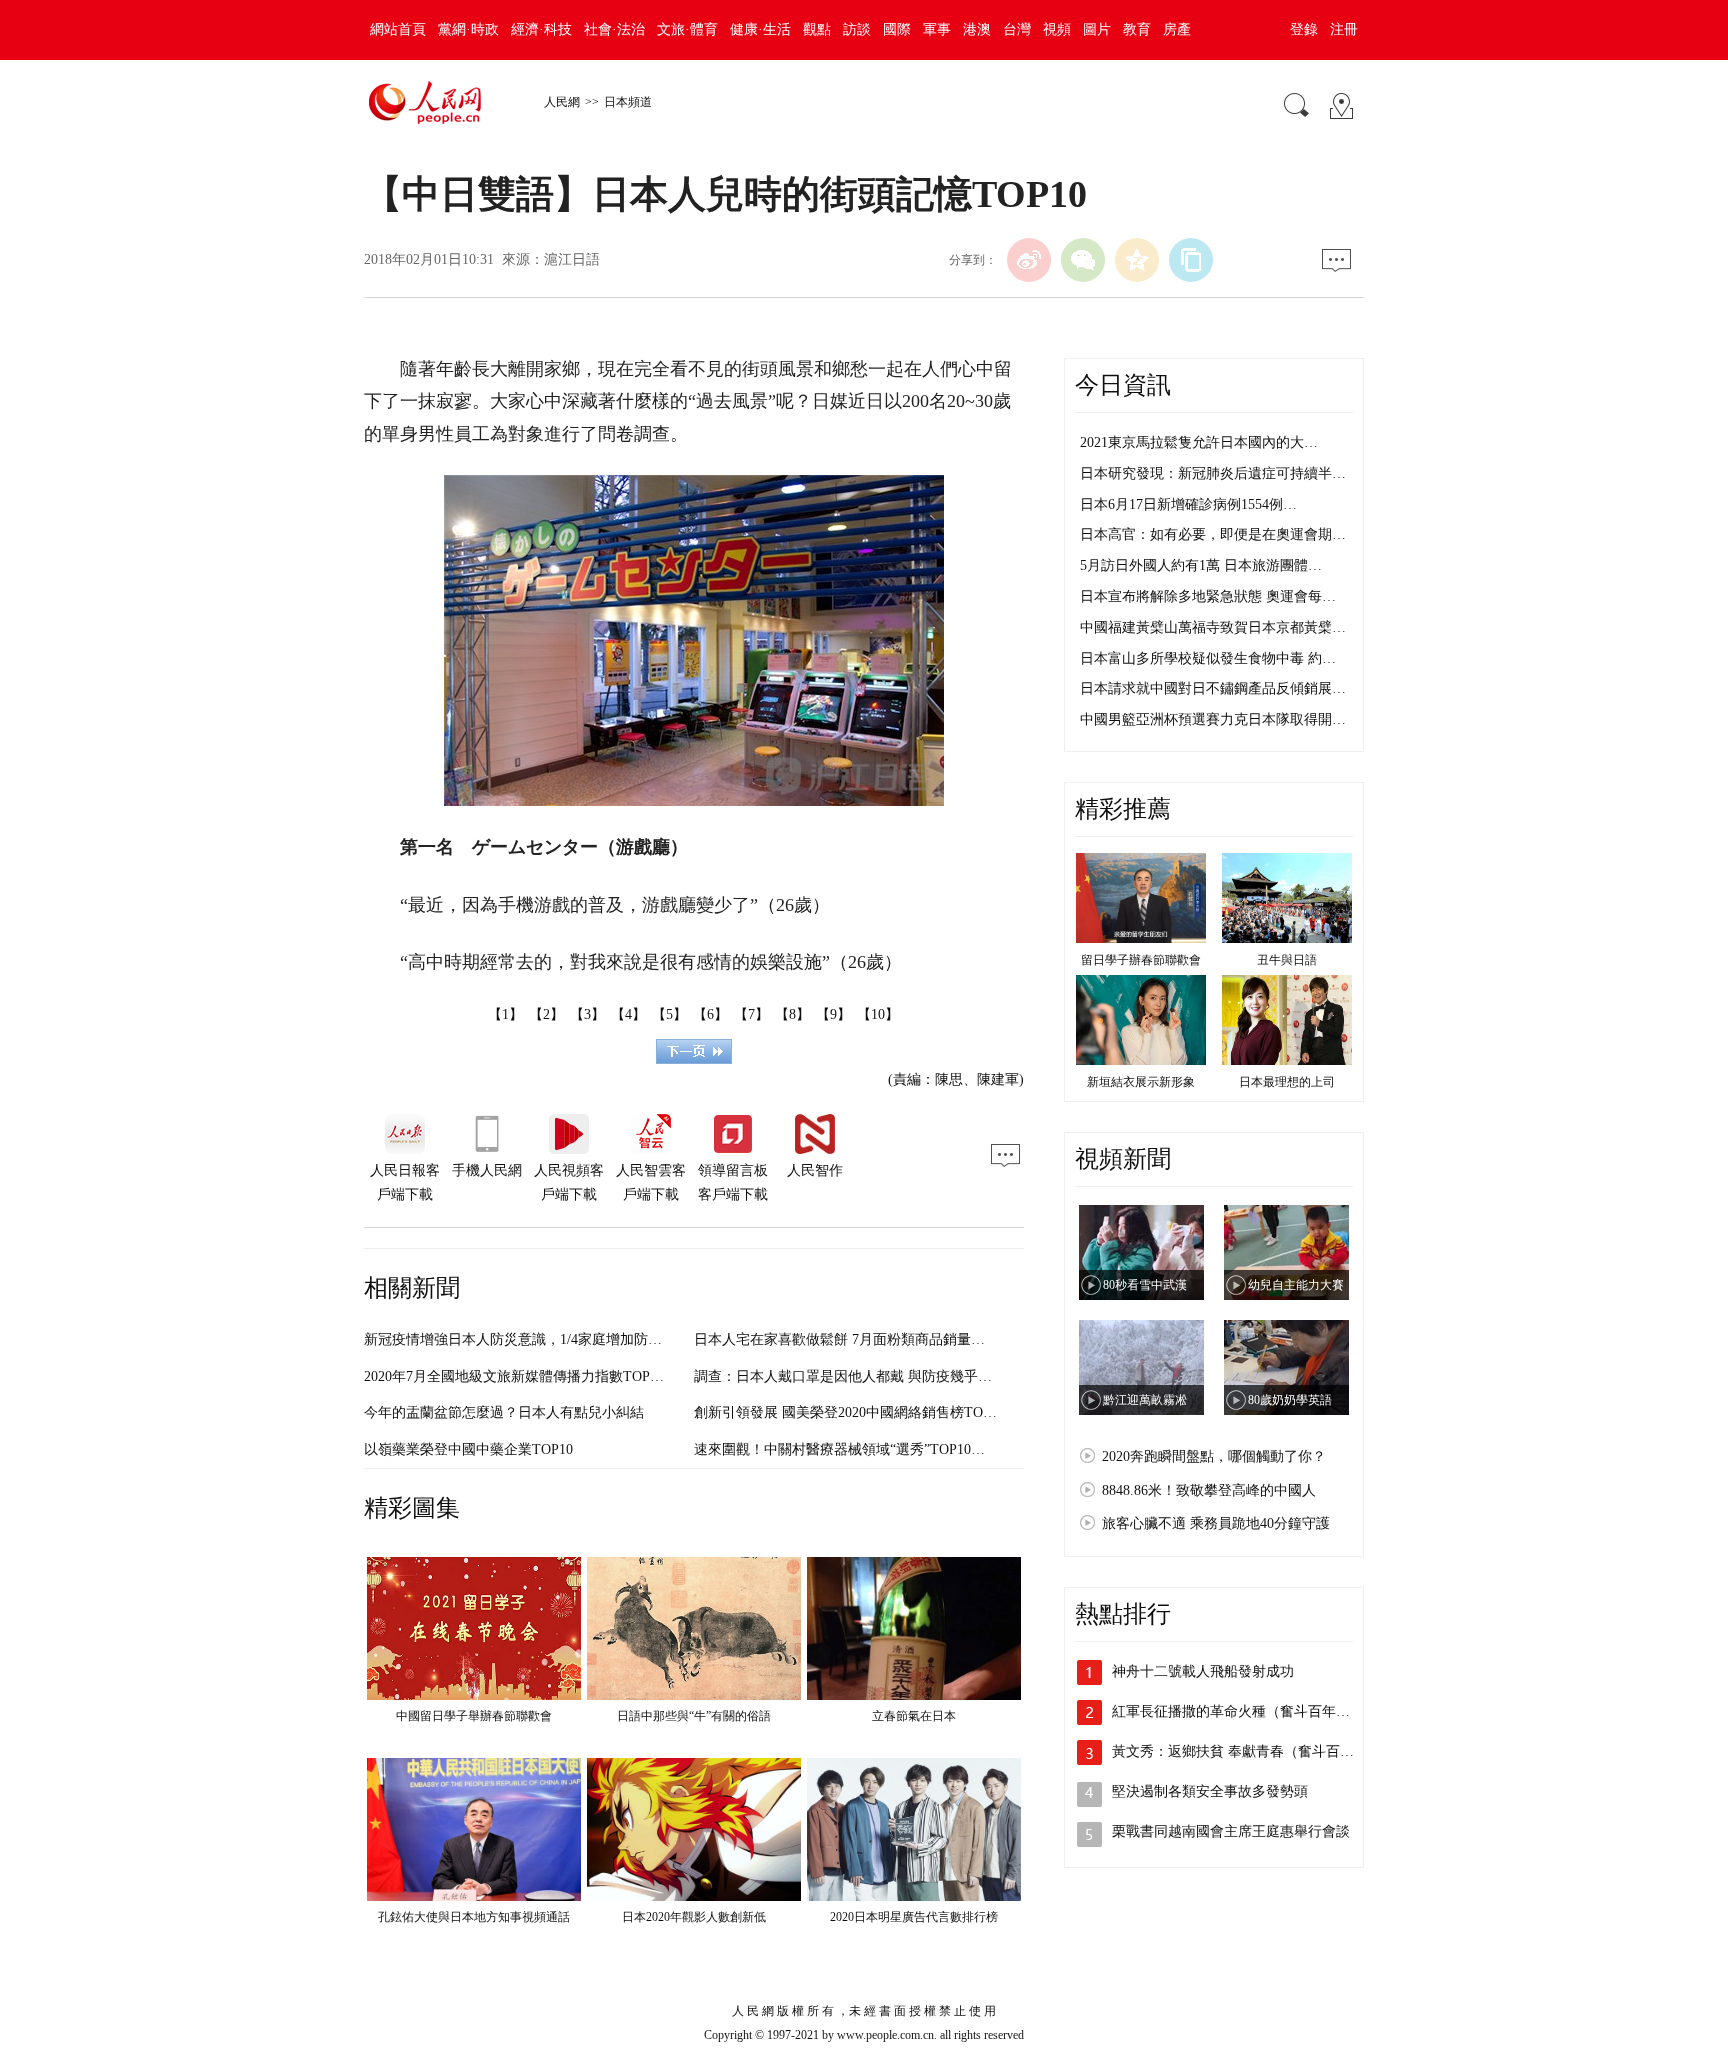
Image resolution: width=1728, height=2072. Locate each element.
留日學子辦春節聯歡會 (1141, 960)
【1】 (505, 1014)
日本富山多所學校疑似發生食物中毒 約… (1208, 658)
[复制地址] (1191, 260)
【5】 (669, 1014)
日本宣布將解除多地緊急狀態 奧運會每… (1208, 596)
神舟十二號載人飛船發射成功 (1203, 1671)
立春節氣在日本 (914, 1716)
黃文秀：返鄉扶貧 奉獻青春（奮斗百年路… (1247, 1751)
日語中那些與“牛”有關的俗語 (694, 1716)
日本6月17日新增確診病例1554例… (1188, 504)
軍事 (937, 29)
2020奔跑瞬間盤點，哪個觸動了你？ (1214, 1456)
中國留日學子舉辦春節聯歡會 (474, 1716)
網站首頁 (398, 29)
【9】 (833, 1014)
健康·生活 (760, 29)
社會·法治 (614, 29)
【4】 (628, 1014)
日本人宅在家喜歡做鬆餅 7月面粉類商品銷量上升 (846, 1339)
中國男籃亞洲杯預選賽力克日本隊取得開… (1213, 719)
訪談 (857, 29)
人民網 (562, 102)
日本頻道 (628, 102)
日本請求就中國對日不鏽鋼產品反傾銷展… (1213, 688)
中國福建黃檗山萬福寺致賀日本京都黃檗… (1213, 627)
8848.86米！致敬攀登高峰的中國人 (1209, 1490)
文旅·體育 (687, 29)
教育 (1137, 29)
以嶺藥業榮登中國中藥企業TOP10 (468, 1449)
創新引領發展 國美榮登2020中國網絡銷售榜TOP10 (849, 1412)
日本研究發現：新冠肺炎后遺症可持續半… (1213, 473)
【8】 (792, 1014)
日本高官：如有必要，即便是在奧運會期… (1213, 534)
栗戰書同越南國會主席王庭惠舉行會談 (1231, 1831)
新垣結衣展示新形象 (1141, 1082)
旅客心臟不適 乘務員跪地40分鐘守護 (1216, 1523)
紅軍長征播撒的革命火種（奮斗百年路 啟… (1247, 1711)
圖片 (1097, 29)
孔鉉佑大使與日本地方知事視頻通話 (474, 1917)
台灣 (1017, 29)
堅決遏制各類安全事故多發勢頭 (1210, 1791)
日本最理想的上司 (1287, 1082)
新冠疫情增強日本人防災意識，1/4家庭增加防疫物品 (527, 1339)
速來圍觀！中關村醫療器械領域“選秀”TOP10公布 (846, 1449)
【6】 (710, 1014)
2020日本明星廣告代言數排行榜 (914, 1917)
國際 (897, 29)
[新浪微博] (1029, 260)
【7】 (751, 1014)
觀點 (817, 29)
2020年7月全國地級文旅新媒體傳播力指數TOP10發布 (528, 1376)
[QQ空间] (1137, 260)
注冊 (1344, 29)
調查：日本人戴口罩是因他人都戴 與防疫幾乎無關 (850, 1376)
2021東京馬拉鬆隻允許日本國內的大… (1199, 442)
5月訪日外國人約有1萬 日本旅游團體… (1201, 565)
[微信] (1083, 260)
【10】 (878, 1014)
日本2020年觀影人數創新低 (694, 1917)
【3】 (587, 1014)
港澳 (977, 29)
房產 (1177, 29)
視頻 (1057, 29)
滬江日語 (572, 259)
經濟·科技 (541, 29)
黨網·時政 (468, 29)
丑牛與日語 (1287, 960)
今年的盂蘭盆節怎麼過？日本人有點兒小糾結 (504, 1412)
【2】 (546, 1014)
